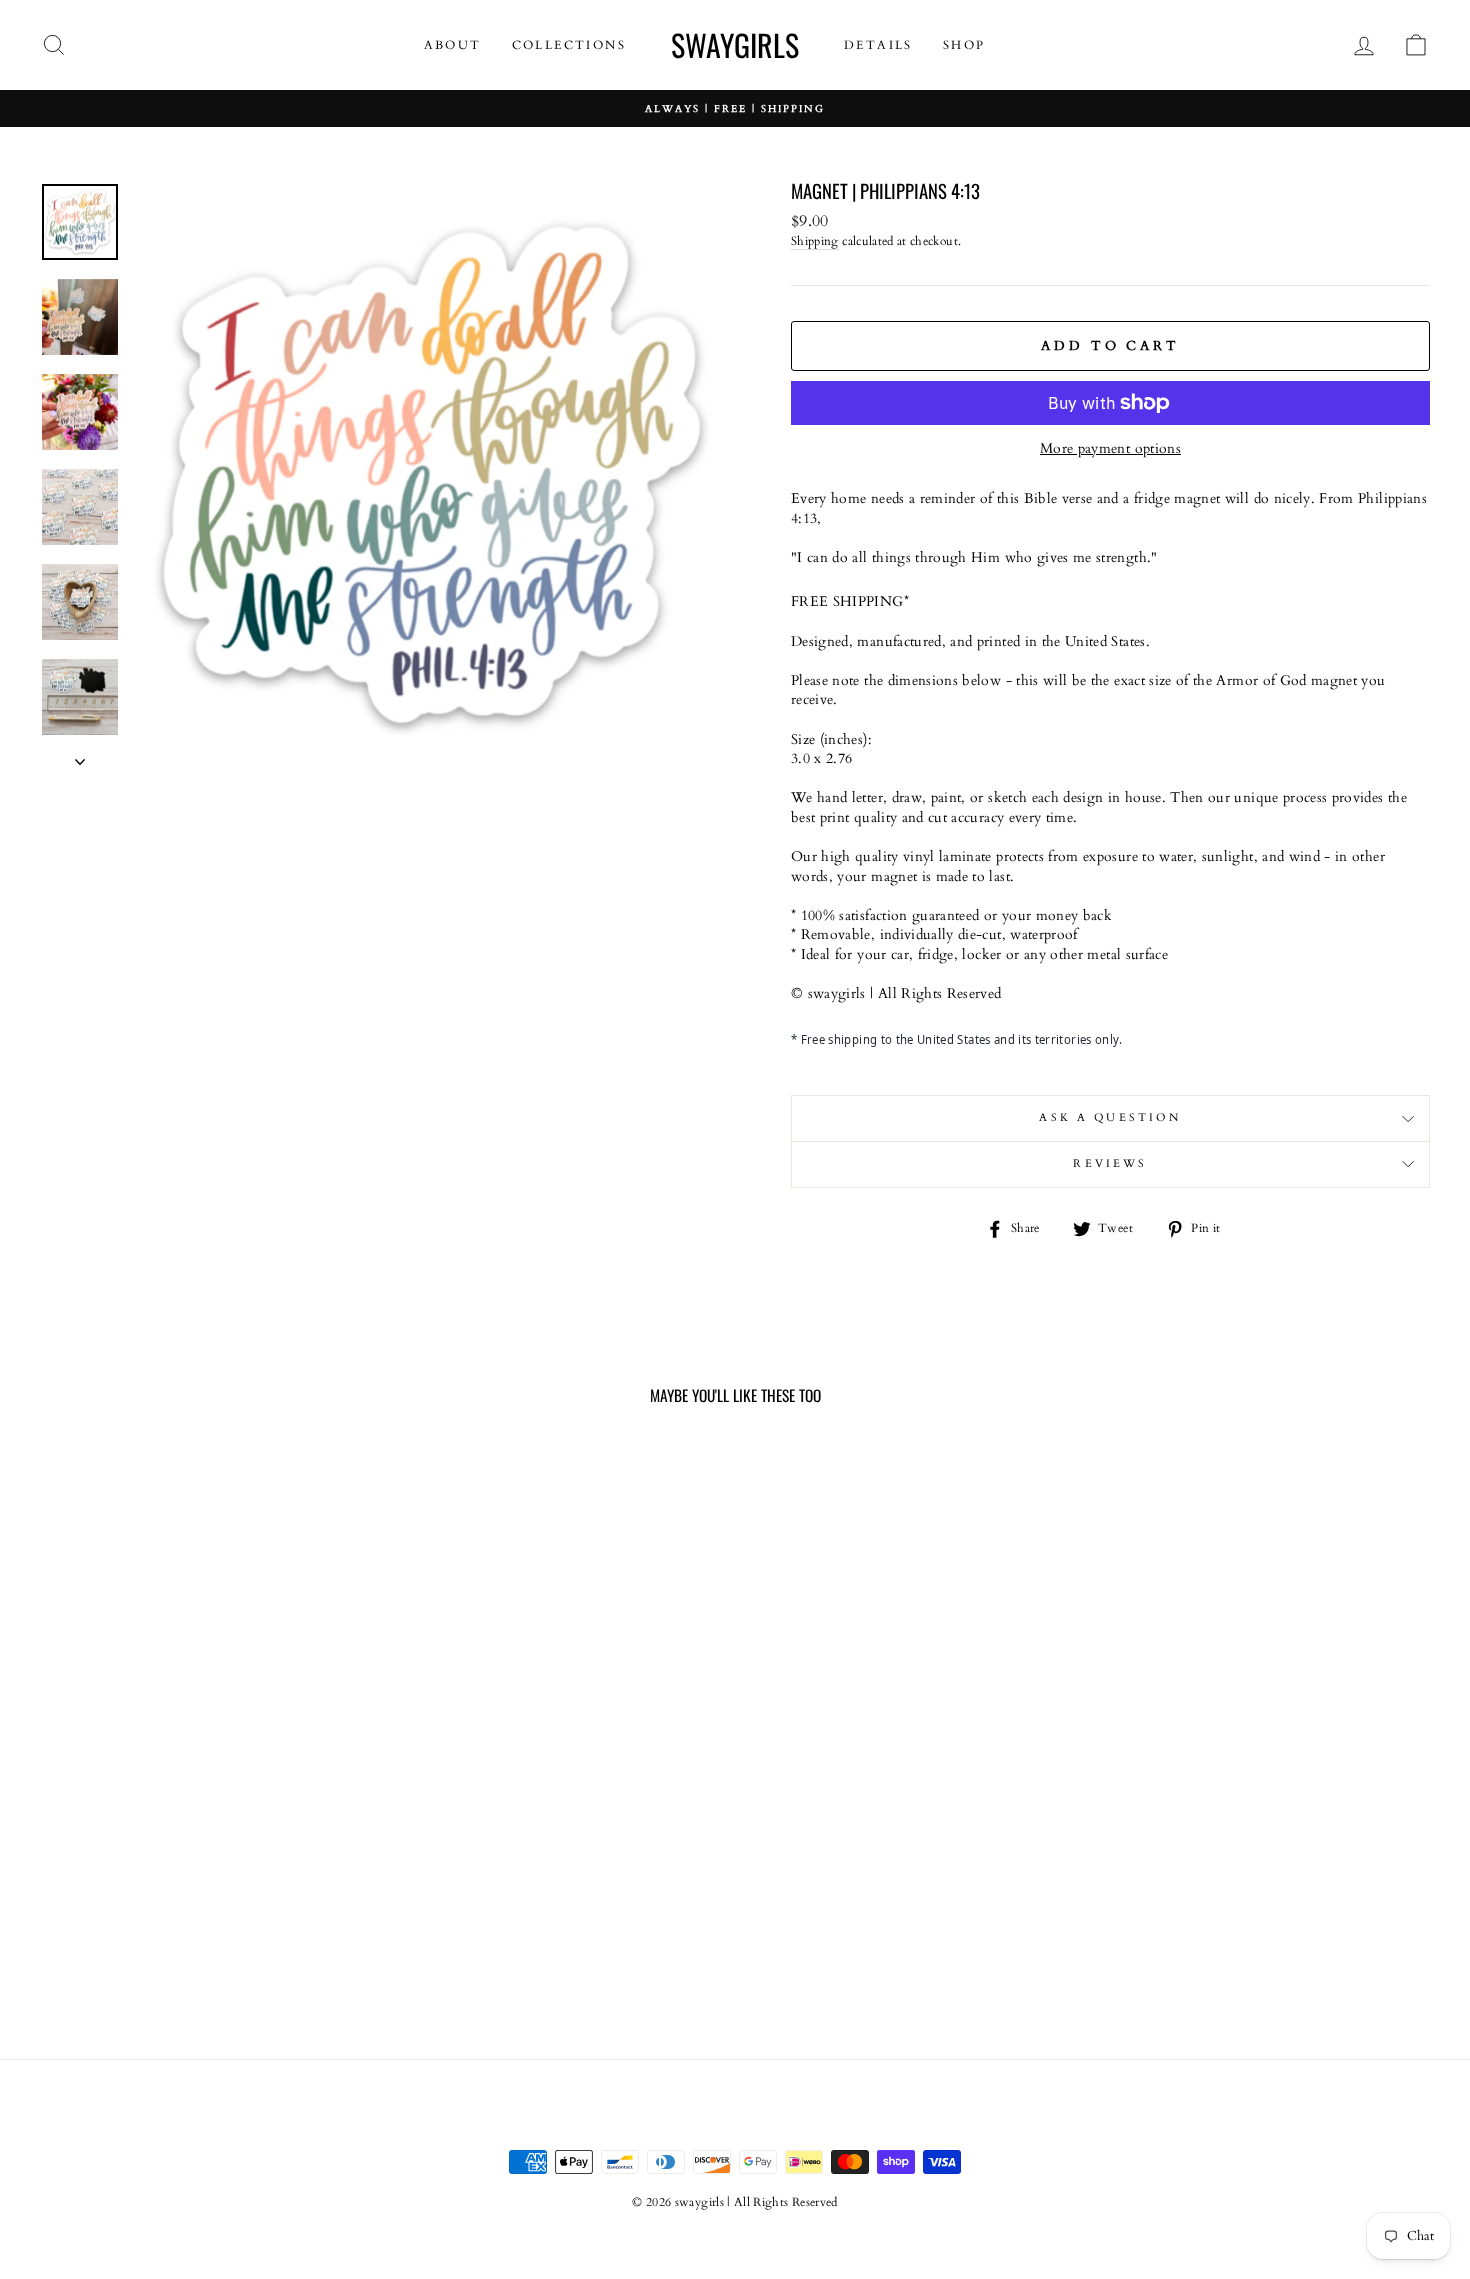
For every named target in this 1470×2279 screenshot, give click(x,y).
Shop (964, 45)
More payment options (1110, 448)
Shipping (815, 241)
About (453, 45)
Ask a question (1110, 1118)
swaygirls (735, 44)
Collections (569, 45)
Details (878, 45)
